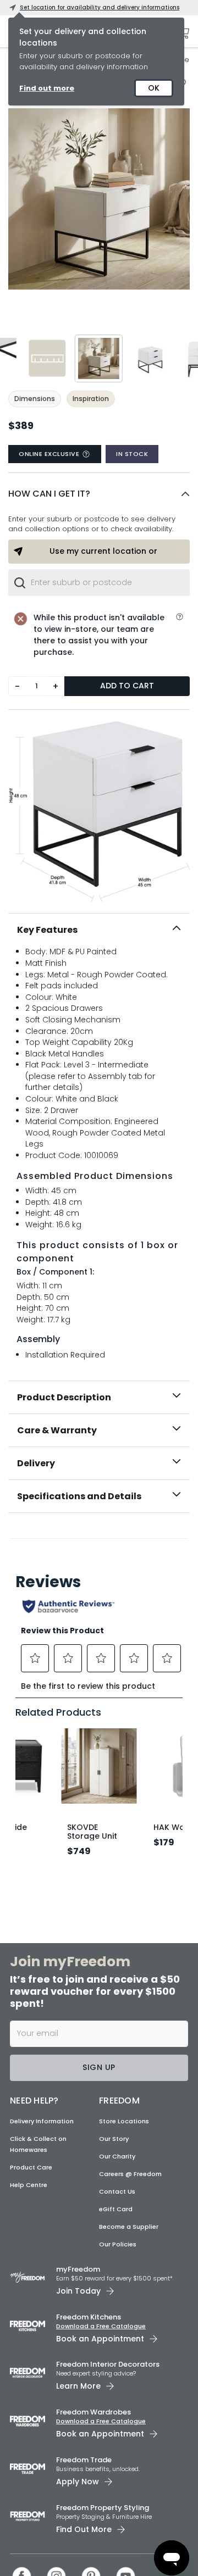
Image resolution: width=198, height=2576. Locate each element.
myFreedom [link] (78, 2269)
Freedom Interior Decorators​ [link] (108, 2364)
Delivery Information (42, 2121)
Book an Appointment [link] (100, 2339)
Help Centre (29, 2185)
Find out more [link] (47, 88)
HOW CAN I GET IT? (49, 494)
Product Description (64, 1397)
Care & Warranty (57, 1430)
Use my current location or (103, 551)
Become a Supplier (129, 2227)
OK (154, 88)
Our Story (114, 2139)
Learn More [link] (78, 2386)
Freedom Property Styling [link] (103, 2508)
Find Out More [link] (84, 2529)
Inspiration (91, 399)
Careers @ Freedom (130, 2174)
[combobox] (99, 582)
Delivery (36, 1463)
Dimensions (35, 399)
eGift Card (116, 2209)
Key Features (47, 930)
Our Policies (118, 2244)
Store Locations (124, 2121)
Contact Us (117, 2191)
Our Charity (117, 2156)
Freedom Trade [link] (84, 2460)
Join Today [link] (78, 2291)
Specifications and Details (79, 1496)
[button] (99, 494)
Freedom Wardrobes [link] (94, 2412)
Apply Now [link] (78, 2482)
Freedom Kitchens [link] (89, 2317)
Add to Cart (127, 686)
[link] (99, 1537)
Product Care (31, 2167)
